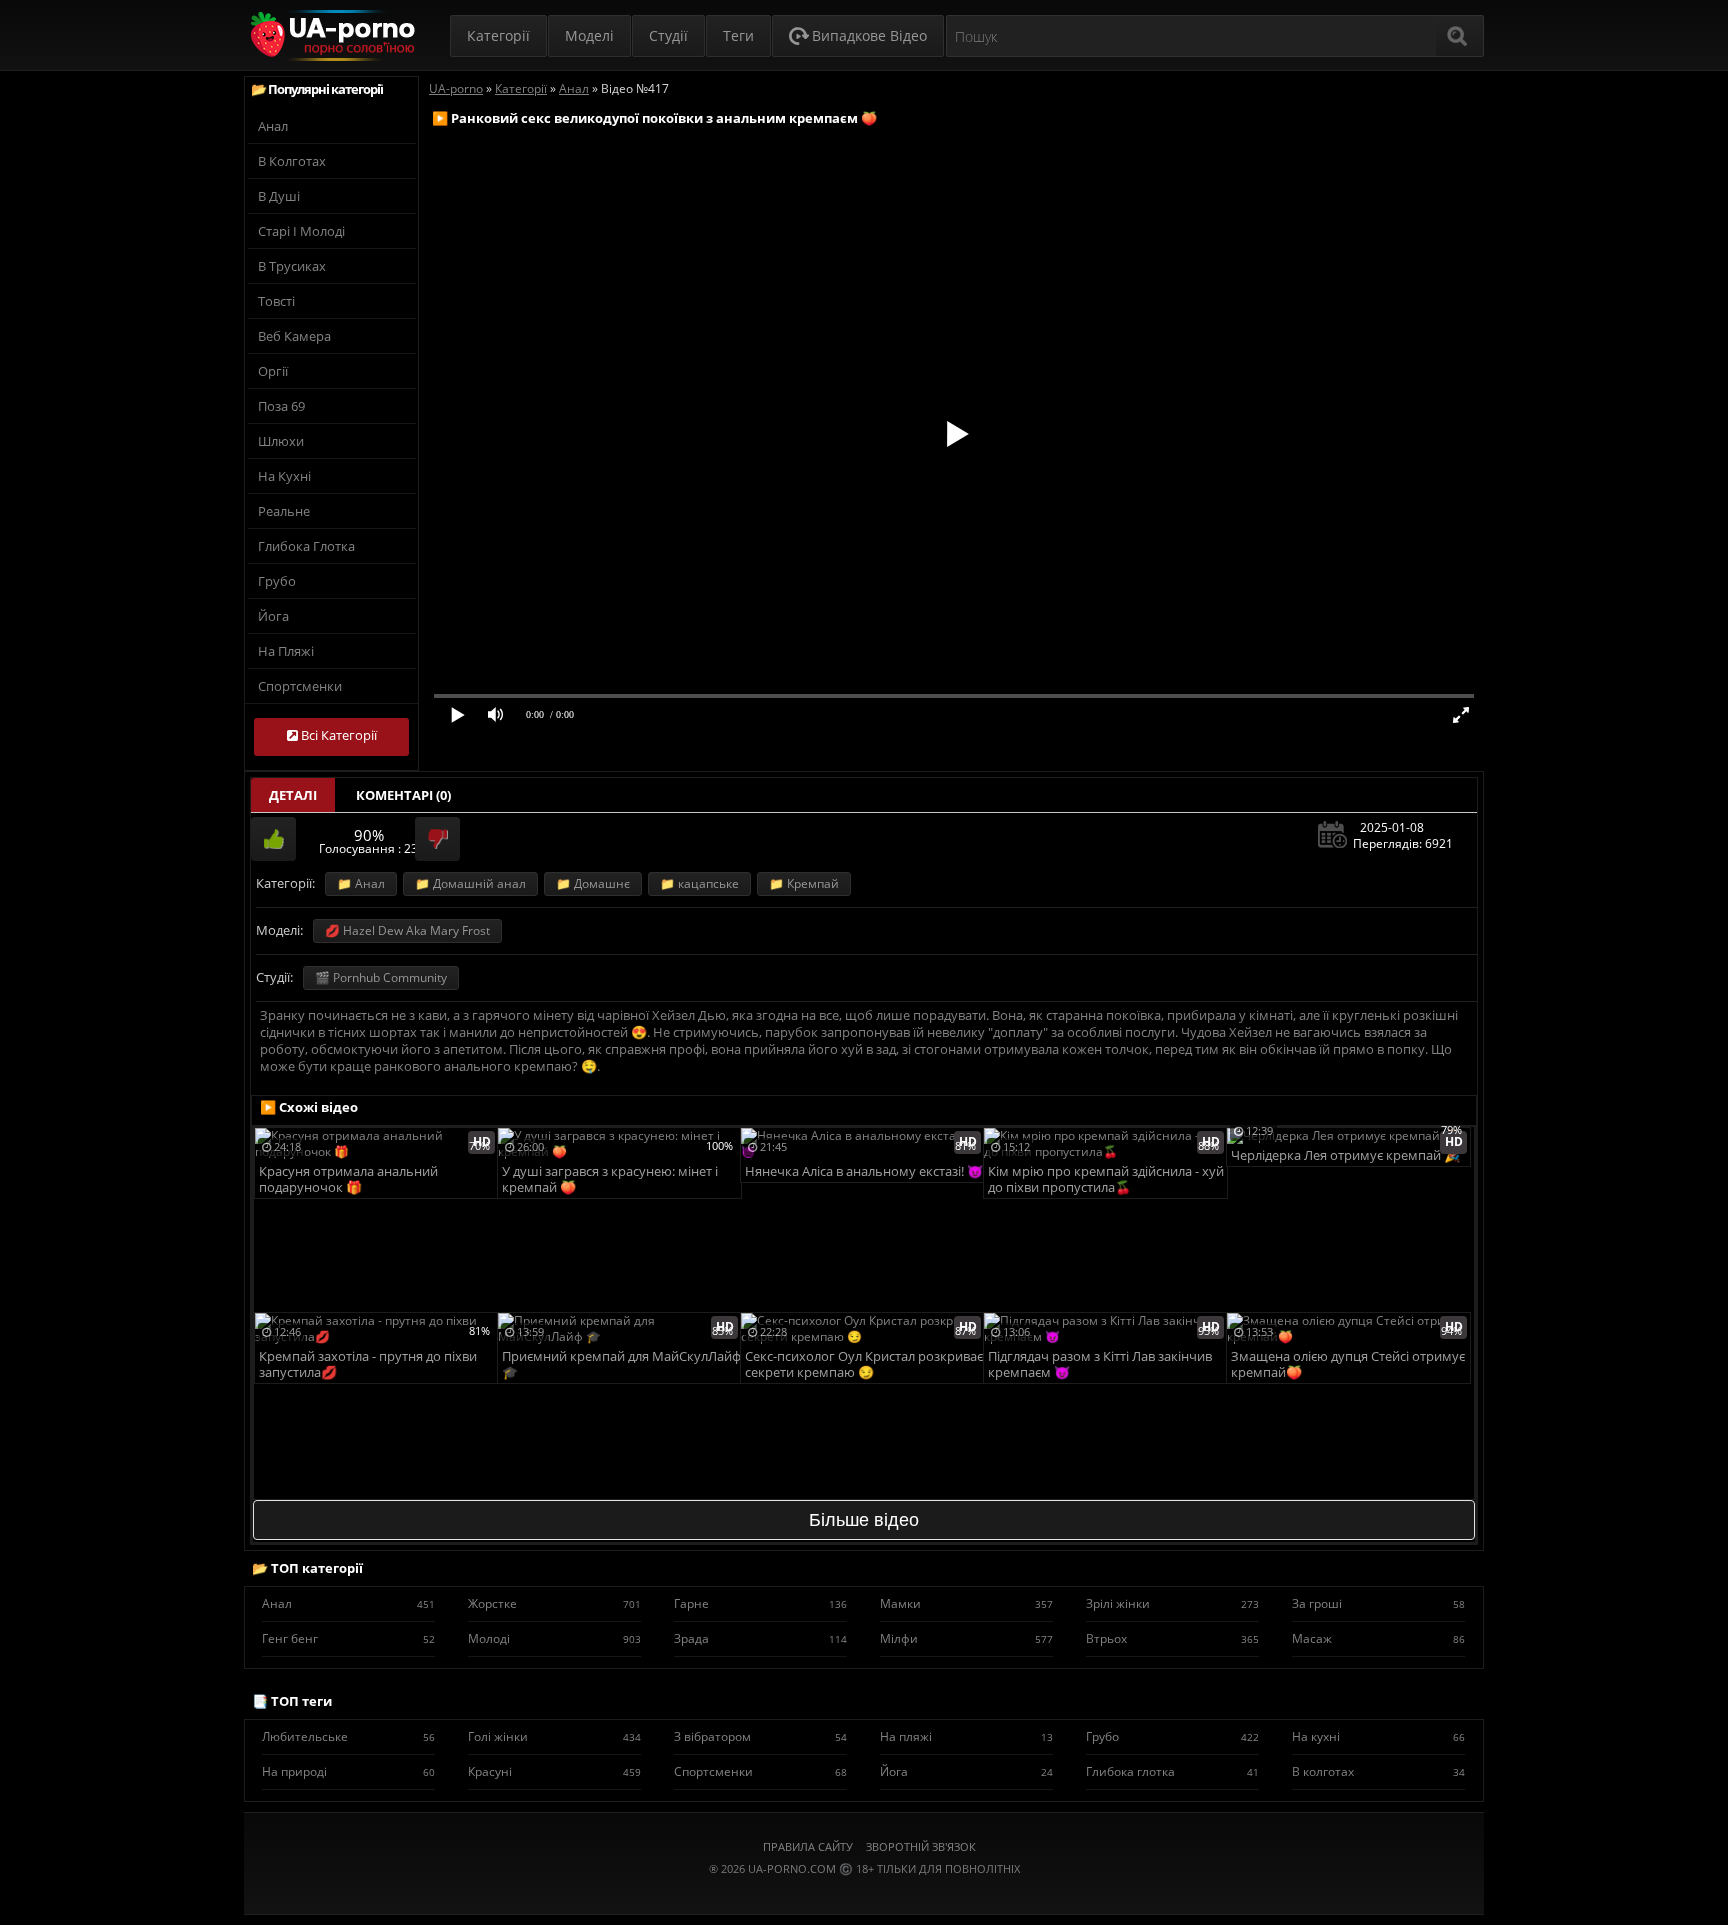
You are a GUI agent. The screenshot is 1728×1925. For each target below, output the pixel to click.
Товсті (276, 301)
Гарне (760, 1603)
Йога (273, 616)
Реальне (284, 511)
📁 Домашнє (593, 883)
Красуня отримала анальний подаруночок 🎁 (348, 1179)
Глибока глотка (306, 546)
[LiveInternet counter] (864, 1893)
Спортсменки (300, 686)
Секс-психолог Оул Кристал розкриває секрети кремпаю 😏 (864, 1364)
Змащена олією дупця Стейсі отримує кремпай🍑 (1348, 1364)
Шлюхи (281, 441)
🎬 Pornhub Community (381, 977)
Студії (668, 35)
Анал (273, 126)
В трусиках (292, 266)
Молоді (554, 1638)
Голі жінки (554, 1736)
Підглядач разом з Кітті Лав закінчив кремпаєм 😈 (1100, 1364)
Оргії (273, 371)
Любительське (348, 1736)
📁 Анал (361, 883)
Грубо (277, 581)
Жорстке (554, 1603)
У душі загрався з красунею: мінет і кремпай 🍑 (610, 1179)
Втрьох (1172, 1638)
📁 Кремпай (804, 883)
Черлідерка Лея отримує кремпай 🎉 (1345, 1155)
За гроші (1378, 1603)
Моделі (589, 35)
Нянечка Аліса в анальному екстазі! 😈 (864, 1171)
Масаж (1378, 1638)
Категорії (498, 35)
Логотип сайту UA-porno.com (330, 35)
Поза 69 (281, 406)
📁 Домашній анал (470, 883)
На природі (348, 1771)
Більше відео (864, 1520)
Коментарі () (403, 795)
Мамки (966, 1603)
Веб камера (294, 336)
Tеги (738, 35)
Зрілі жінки (1172, 1603)
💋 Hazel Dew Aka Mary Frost (407, 930)
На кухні (284, 476)
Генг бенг (348, 1638)
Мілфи (966, 1638)
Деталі (293, 795)
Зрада (760, 1638)
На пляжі (286, 651)
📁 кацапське (699, 883)
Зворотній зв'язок (921, 1846)
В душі (279, 196)
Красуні (554, 1771)
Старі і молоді (301, 231)
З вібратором (760, 1736)
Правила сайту (808, 1846)
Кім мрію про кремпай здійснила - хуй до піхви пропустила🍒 (1106, 1179)
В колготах (292, 161)
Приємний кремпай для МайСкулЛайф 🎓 (621, 1364)
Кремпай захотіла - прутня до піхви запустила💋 (368, 1364)
